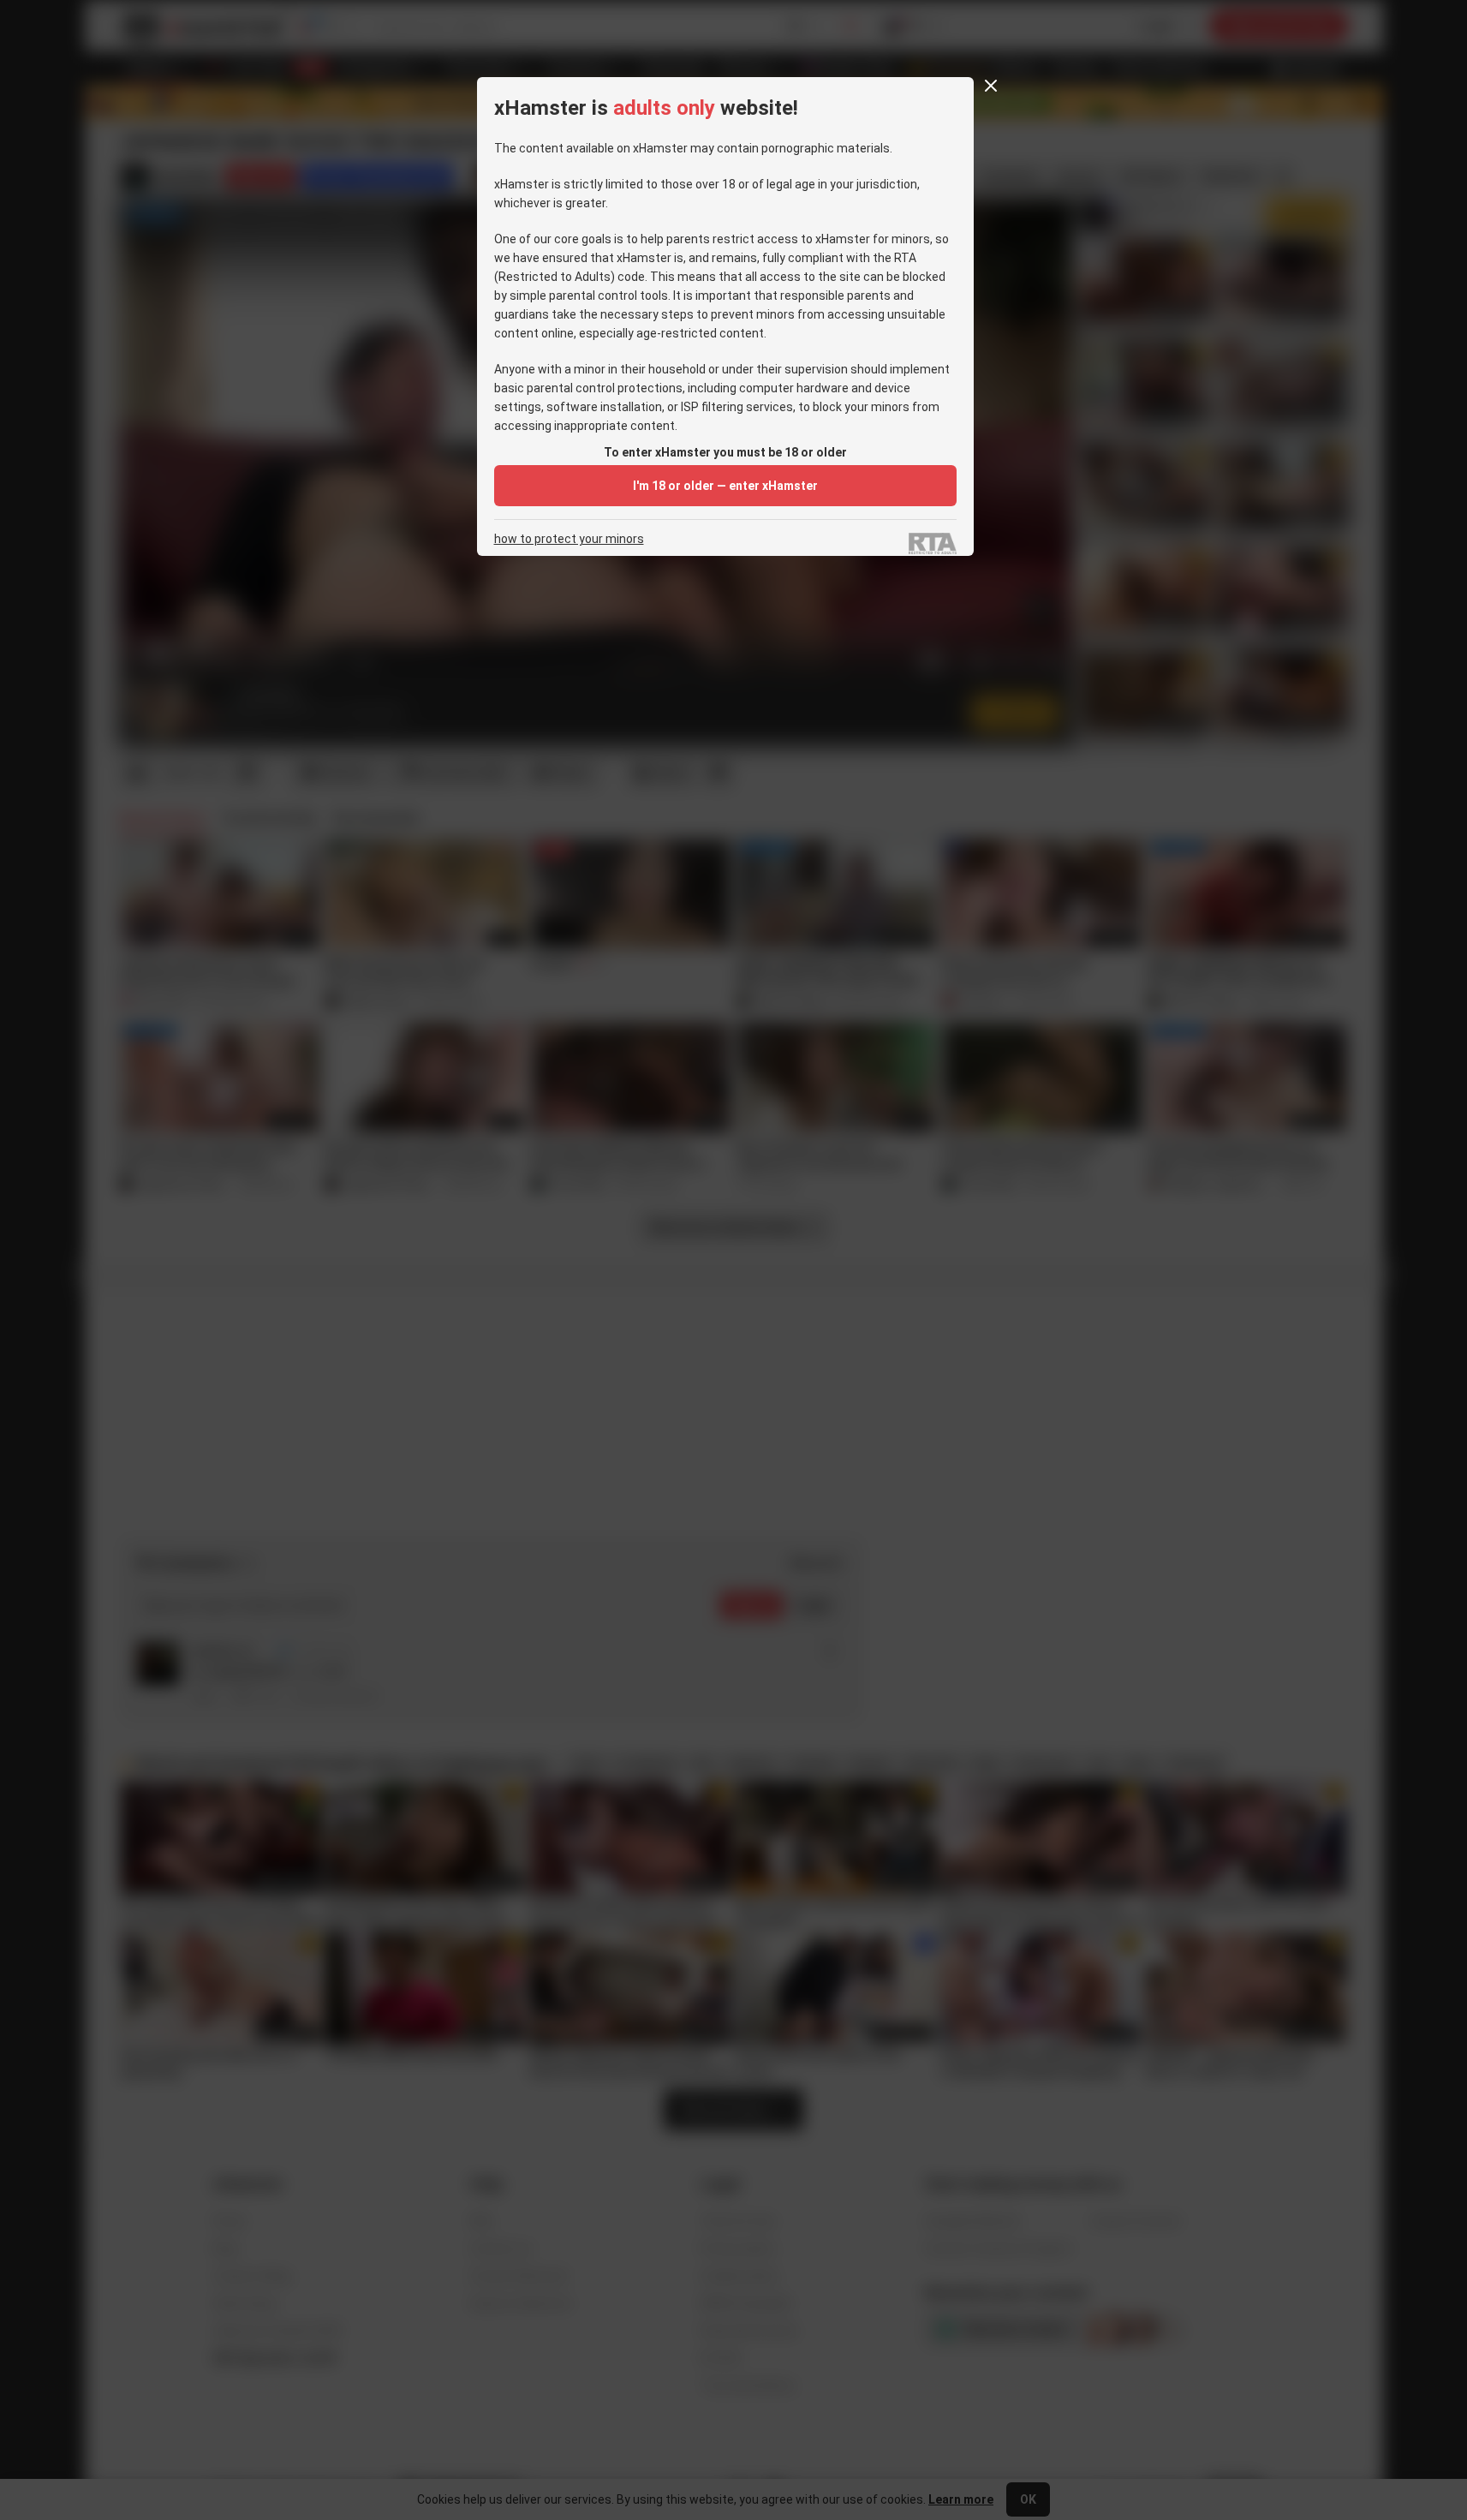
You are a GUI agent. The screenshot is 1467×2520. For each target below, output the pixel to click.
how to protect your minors (569, 539)
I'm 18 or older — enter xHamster (725, 486)
